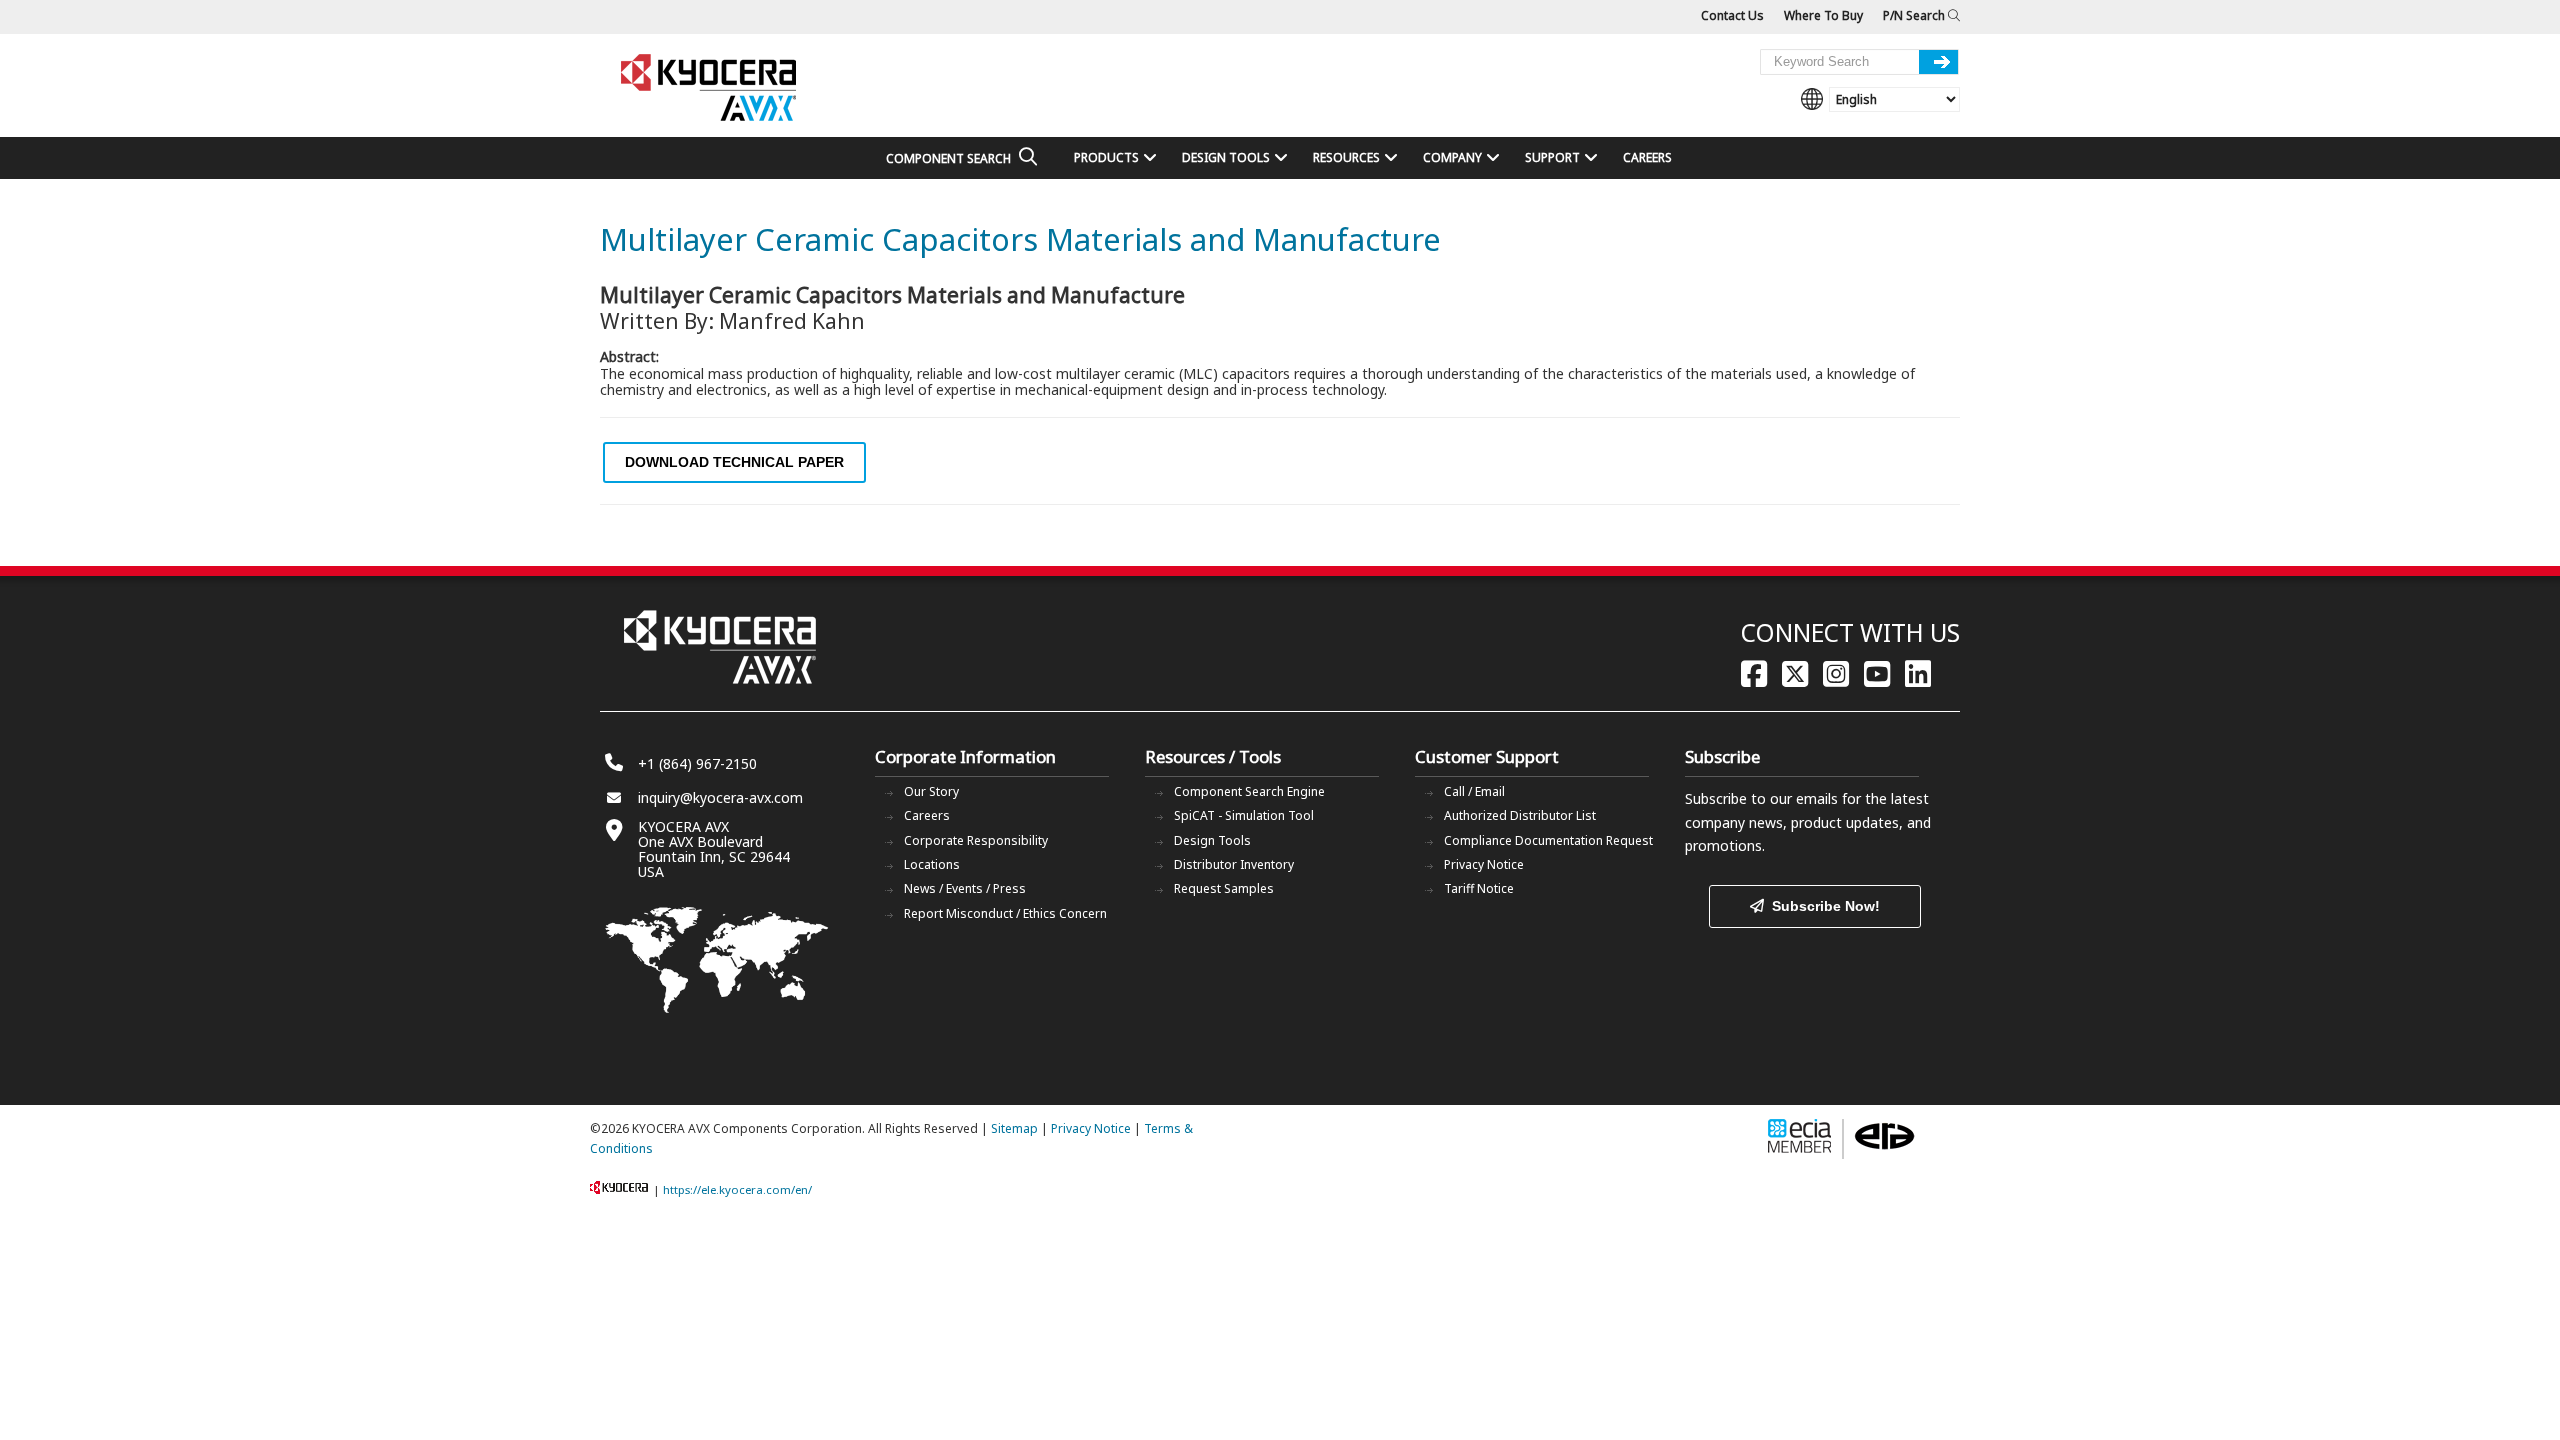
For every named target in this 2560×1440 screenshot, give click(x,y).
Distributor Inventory (1234, 864)
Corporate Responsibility (976, 840)
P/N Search (1915, 15)
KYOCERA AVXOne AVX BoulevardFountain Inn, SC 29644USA (714, 849)
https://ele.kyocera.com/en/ (737, 1189)
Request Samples (1224, 888)
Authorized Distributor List (1520, 815)
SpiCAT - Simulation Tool (1244, 815)
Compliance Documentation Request (1548, 840)
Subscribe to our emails (1761, 798)
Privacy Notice (1484, 864)
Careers (927, 815)
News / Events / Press (965, 888)
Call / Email (1474, 791)
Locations (932, 864)
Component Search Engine (1249, 791)
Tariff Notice (1479, 888)
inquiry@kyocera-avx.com (720, 797)
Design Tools (1212, 840)
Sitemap (1014, 1128)
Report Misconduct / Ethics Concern (1005, 913)
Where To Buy (1823, 15)
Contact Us (1732, 15)
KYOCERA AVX (710, 88)
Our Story (931, 791)
